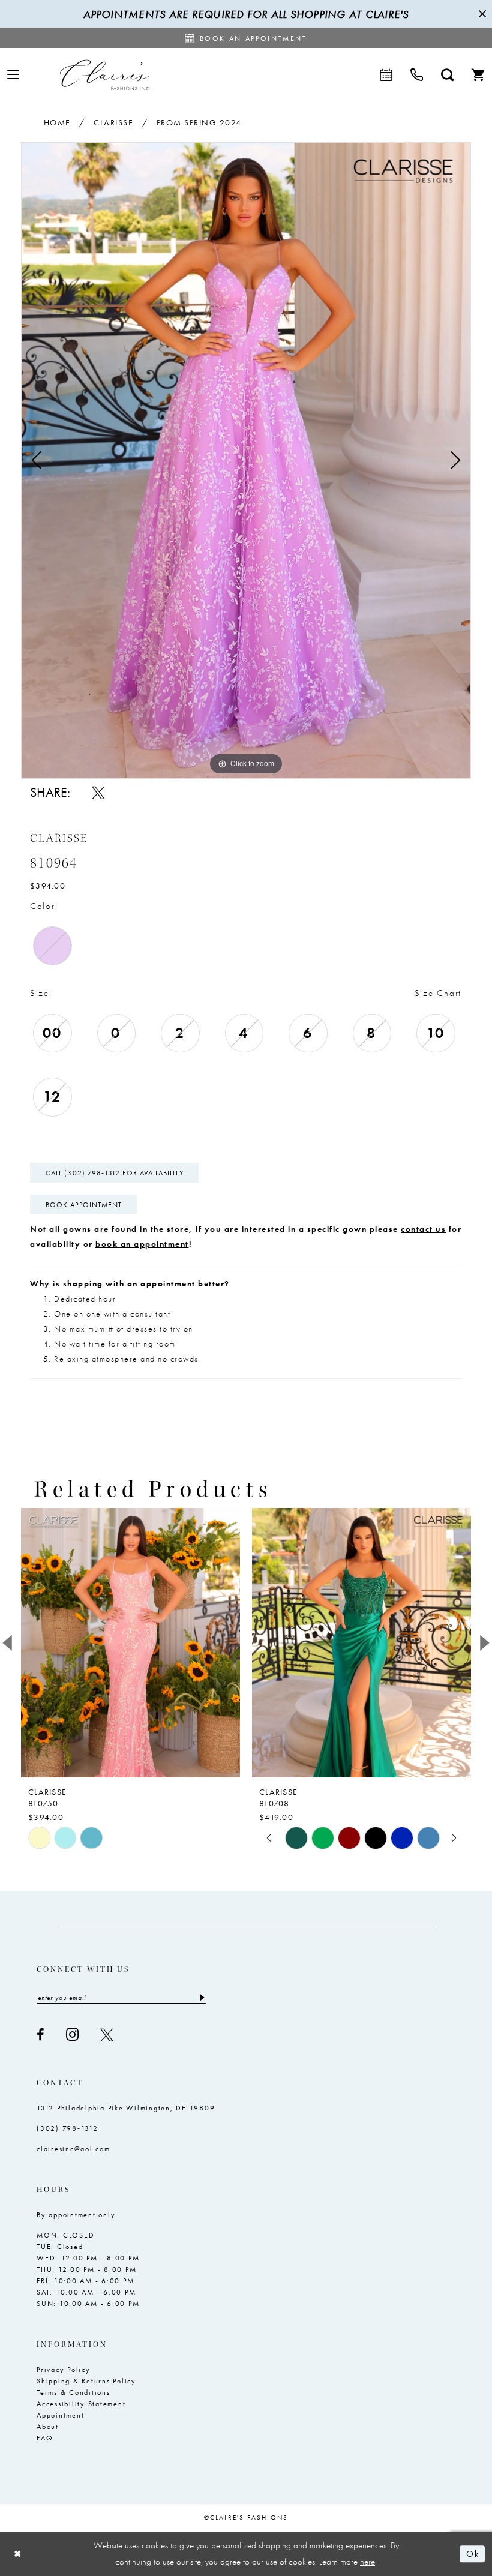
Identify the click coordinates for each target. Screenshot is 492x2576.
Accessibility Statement (81, 2404)
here (367, 2562)
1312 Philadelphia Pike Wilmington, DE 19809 (126, 2108)
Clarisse (113, 122)
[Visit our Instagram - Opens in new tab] (72, 2034)
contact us (423, 1229)
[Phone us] (417, 75)
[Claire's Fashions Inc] (105, 75)
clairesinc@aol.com (73, 2149)
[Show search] (447, 75)
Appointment (60, 2415)
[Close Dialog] (18, 2553)
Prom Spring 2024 (199, 122)
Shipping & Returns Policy (86, 2381)
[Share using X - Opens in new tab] (98, 793)
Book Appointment (84, 1205)
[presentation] (130, 1643)
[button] (13, 75)
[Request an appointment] (386, 75)
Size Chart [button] (438, 993)
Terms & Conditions (73, 2392)
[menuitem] (13, 75)
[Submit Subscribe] (201, 1998)
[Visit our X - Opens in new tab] (107, 2035)
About (48, 2427)
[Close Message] (481, 14)
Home (57, 122)
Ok (472, 2554)
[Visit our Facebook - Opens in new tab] (40, 2035)
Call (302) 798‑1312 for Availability (115, 1173)
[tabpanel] (246, 461)
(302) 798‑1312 (67, 2128)
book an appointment (142, 1244)
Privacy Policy (64, 2370)
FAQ (45, 2438)
